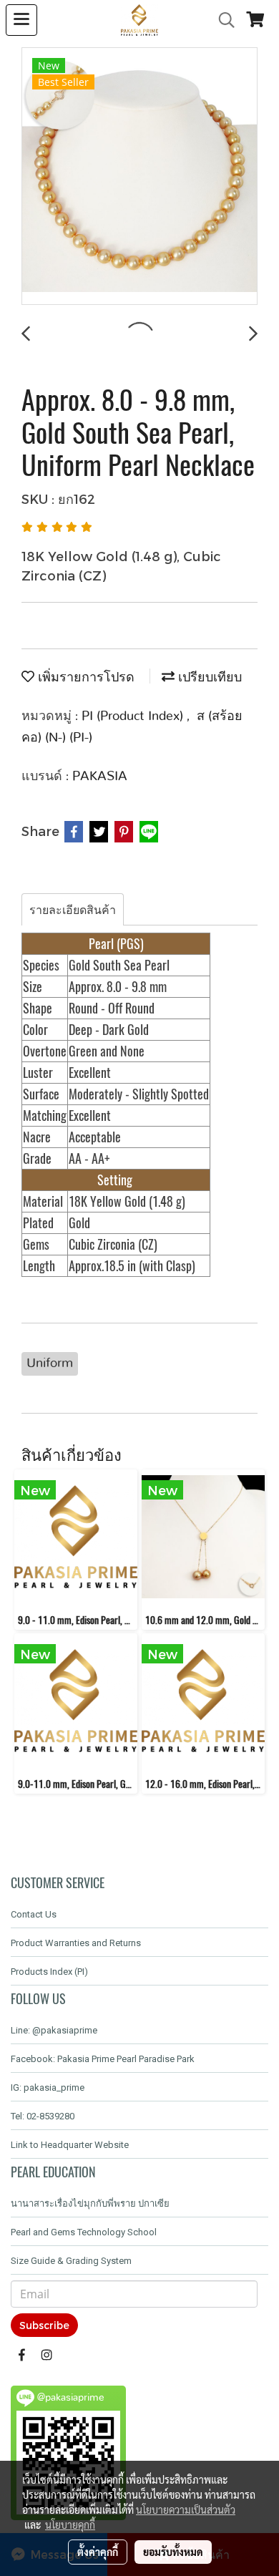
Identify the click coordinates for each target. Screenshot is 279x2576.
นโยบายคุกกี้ (70, 2524)
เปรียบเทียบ (208, 678)
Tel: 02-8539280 (43, 2116)
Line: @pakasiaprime (54, 2030)
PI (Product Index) (134, 716)
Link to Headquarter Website (70, 2145)
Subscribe (44, 2325)
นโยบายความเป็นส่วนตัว (186, 2509)
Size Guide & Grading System (71, 2261)
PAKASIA (100, 777)
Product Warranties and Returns (76, 1943)
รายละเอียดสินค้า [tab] (73, 909)
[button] (222, 20)
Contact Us (34, 1914)
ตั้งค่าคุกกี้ (98, 2552)
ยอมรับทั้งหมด (173, 2552)
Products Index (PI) (49, 1972)
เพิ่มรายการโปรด (84, 678)
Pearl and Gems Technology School (84, 2232)
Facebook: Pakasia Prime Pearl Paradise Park (103, 2059)
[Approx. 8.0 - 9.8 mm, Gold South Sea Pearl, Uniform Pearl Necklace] (139, 177)
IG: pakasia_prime (48, 2087)
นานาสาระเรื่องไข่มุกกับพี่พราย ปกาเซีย (90, 2203)
